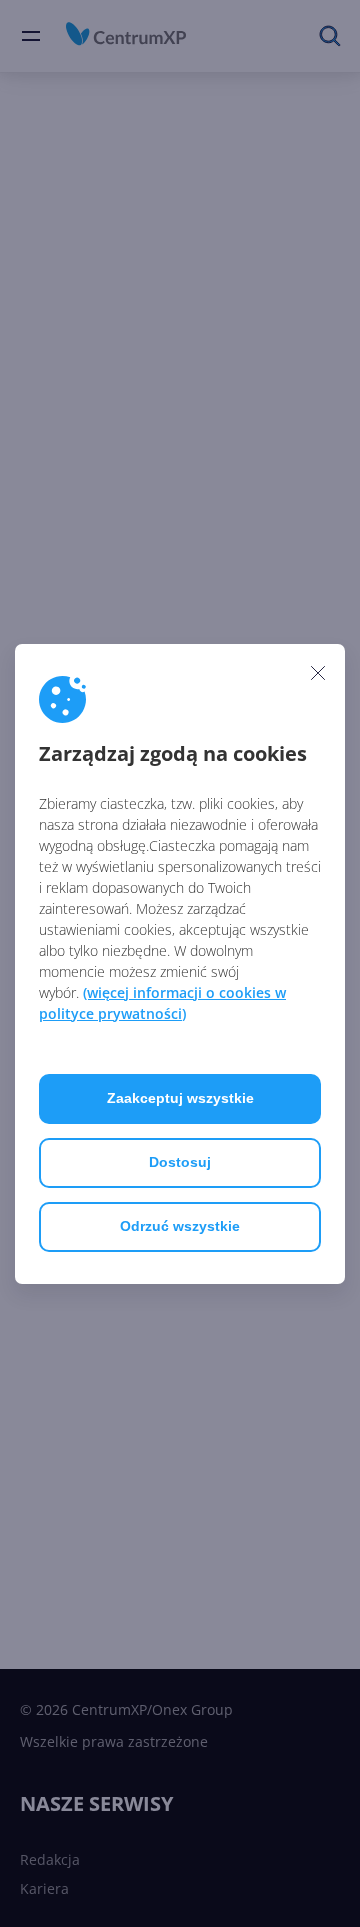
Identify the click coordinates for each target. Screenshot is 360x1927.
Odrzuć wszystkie (180, 1226)
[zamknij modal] (318, 673)
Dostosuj (180, 1162)
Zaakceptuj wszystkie (180, 1098)
